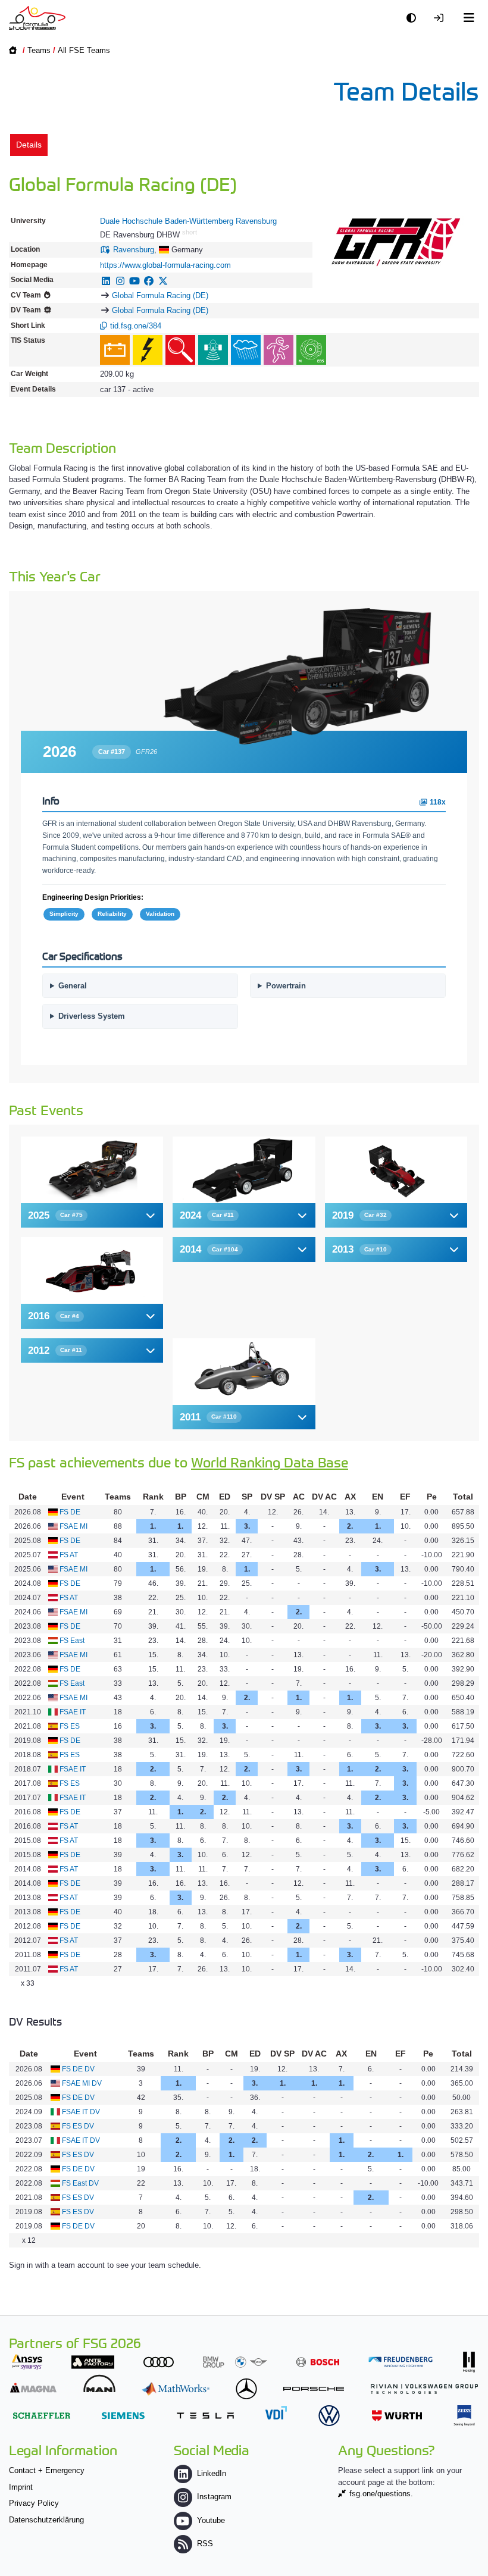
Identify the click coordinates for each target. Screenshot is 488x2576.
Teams (39, 50)
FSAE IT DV (81, 2112)
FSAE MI (73, 1526)
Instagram (214, 2497)
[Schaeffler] (42, 2416)
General (73, 986)
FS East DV (80, 2183)
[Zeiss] (464, 2416)
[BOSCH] (318, 2362)
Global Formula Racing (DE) (160, 295)
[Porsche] (314, 2389)
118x (437, 802)
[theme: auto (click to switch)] (414, 18)
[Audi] (159, 2362)
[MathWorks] (176, 2389)
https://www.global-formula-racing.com (165, 265)
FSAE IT (73, 1712)
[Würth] (397, 2416)
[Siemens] (123, 2416)
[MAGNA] (33, 2388)
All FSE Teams (84, 50)
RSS (205, 2544)
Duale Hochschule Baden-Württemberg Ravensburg (188, 221)
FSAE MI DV (82, 2083)
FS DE (70, 1512)
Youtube (211, 2520)
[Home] (37, 18)
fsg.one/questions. (381, 2494)
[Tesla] (205, 2416)
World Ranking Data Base (270, 1462)
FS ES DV (78, 2126)
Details (29, 145)
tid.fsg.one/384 (136, 326)
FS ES (70, 1726)
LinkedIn (212, 2473)
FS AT (69, 1555)
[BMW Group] (235, 2362)
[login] (442, 18)
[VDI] (276, 2413)
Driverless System (92, 1016)
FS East (72, 1641)
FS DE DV (78, 2069)
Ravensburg (134, 250)
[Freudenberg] (401, 2362)
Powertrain (286, 986)
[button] (244, 752)
